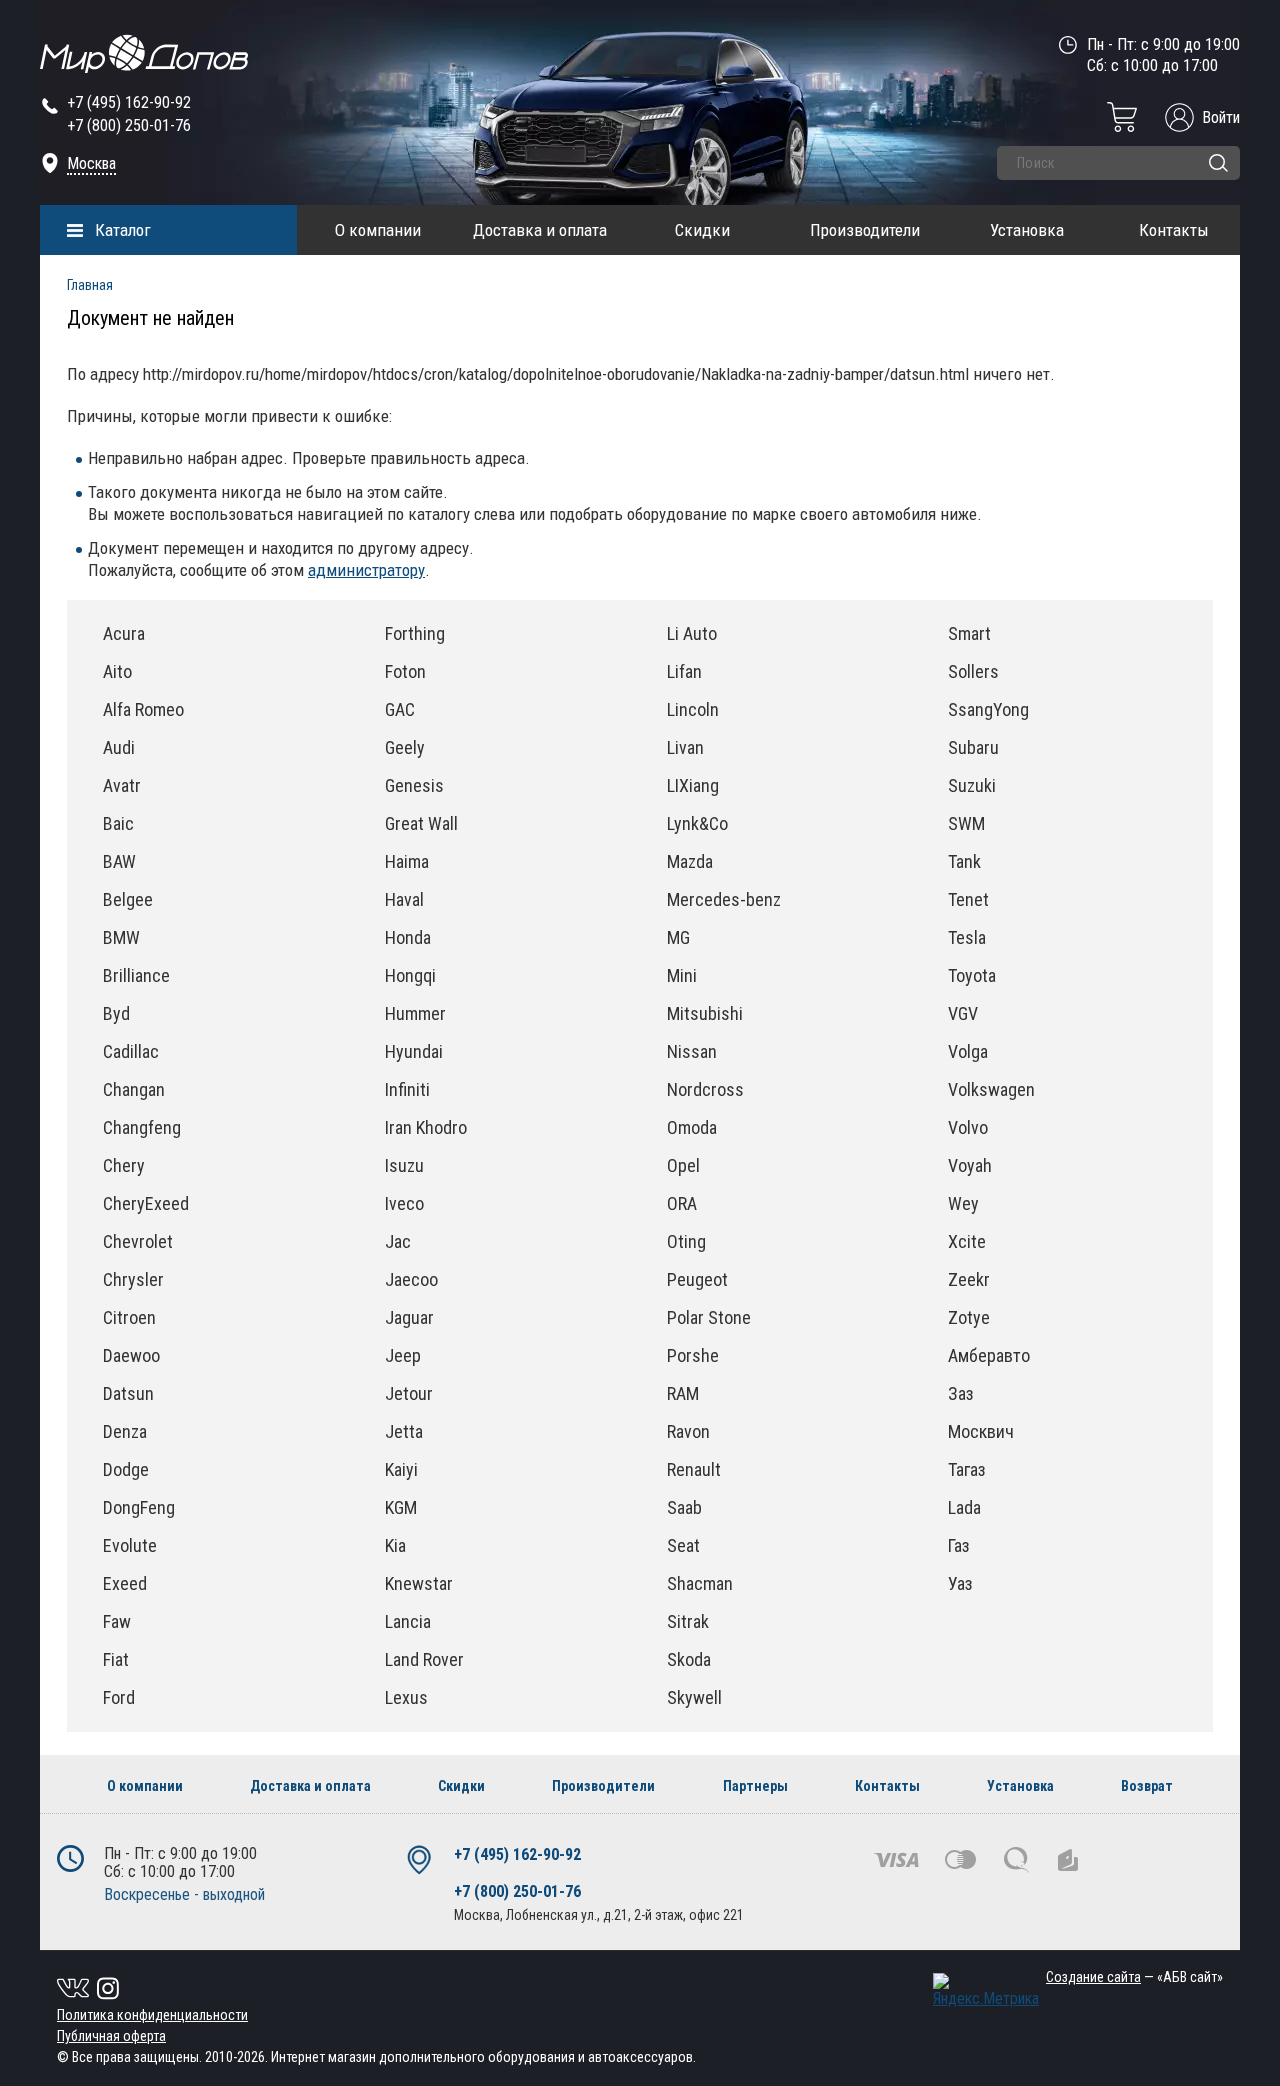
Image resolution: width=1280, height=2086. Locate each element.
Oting (686, 1241)
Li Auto (692, 633)
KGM (401, 1507)
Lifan (684, 671)
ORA (682, 1203)
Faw (117, 1621)
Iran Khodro (426, 1127)
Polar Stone (709, 1317)
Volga (968, 1051)
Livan (685, 747)
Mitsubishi (705, 1013)
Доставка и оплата (540, 230)
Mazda (690, 861)
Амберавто (989, 1355)
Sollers (973, 671)
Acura (124, 633)
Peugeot (697, 1279)
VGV (963, 1013)
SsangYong (988, 709)
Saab (684, 1507)
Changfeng (142, 1127)
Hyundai (414, 1051)
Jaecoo (411, 1279)
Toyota (972, 975)
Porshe (693, 1355)
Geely (405, 747)
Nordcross (705, 1089)
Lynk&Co (697, 823)
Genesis (414, 785)
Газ (959, 1545)
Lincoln (693, 709)
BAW (119, 861)
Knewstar (419, 1583)
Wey (963, 1203)
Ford (119, 1697)
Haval (404, 899)
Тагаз (967, 1469)
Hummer (415, 1013)
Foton (405, 671)
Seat (683, 1545)
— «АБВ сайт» (1134, 1977)
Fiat (116, 1659)
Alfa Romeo (143, 709)
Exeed (125, 1583)
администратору (366, 570)
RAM (683, 1393)
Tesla (967, 937)
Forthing (415, 633)
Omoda (692, 1127)
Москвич (981, 1431)
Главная (90, 285)
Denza (125, 1431)
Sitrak (688, 1621)
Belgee (128, 899)
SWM (966, 823)
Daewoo (131, 1355)
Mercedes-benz (724, 899)
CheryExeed (146, 1203)
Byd (116, 1013)
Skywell (694, 1697)
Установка (1027, 230)
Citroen (129, 1317)
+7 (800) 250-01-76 (129, 125)
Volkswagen (991, 1089)
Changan (134, 1089)
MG (678, 937)
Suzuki (972, 785)
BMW (121, 937)
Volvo (968, 1127)
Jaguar (409, 1317)
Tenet (968, 899)
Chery (124, 1165)
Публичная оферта (111, 2036)
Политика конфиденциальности (152, 2015)
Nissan (692, 1051)
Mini (682, 975)
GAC (400, 709)
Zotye (969, 1317)
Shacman (700, 1583)
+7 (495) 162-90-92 (129, 102)
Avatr (122, 785)
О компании (378, 230)
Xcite (967, 1241)
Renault (694, 1469)
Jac (398, 1241)
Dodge (126, 1469)
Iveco (404, 1203)
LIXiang (693, 785)
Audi (119, 747)
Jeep (403, 1355)
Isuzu (404, 1165)
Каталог (123, 230)
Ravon (688, 1431)
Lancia (408, 1621)
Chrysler (133, 1279)
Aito (117, 671)
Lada (964, 1507)
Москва (91, 163)
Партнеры (755, 1786)
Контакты (1174, 230)
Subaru (973, 747)
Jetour (409, 1393)
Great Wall (421, 823)
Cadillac (131, 1051)
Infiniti (407, 1089)
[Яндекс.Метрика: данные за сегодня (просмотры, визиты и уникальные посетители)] (986, 1990)
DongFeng (139, 1507)
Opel (683, 1165)
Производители (865, 230)
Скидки (702, 230)
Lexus (406, 1697)
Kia (395, 1545)
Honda (408, 937)
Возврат (1147, 1786)
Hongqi (410, 975)
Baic (118, 823)
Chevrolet (138, 1241)
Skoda (689, 1659)
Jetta (404, 1431)
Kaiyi (401, 1469)
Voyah (970, 1165)
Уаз (960, 1583)
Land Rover (424, 1659)
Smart (969, 633)
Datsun (128, 1393)
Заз (961, 1393)
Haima (407, 861)
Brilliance (136, 975)
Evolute (130, 1545)
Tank (964, 861)
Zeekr (969, 1279)
